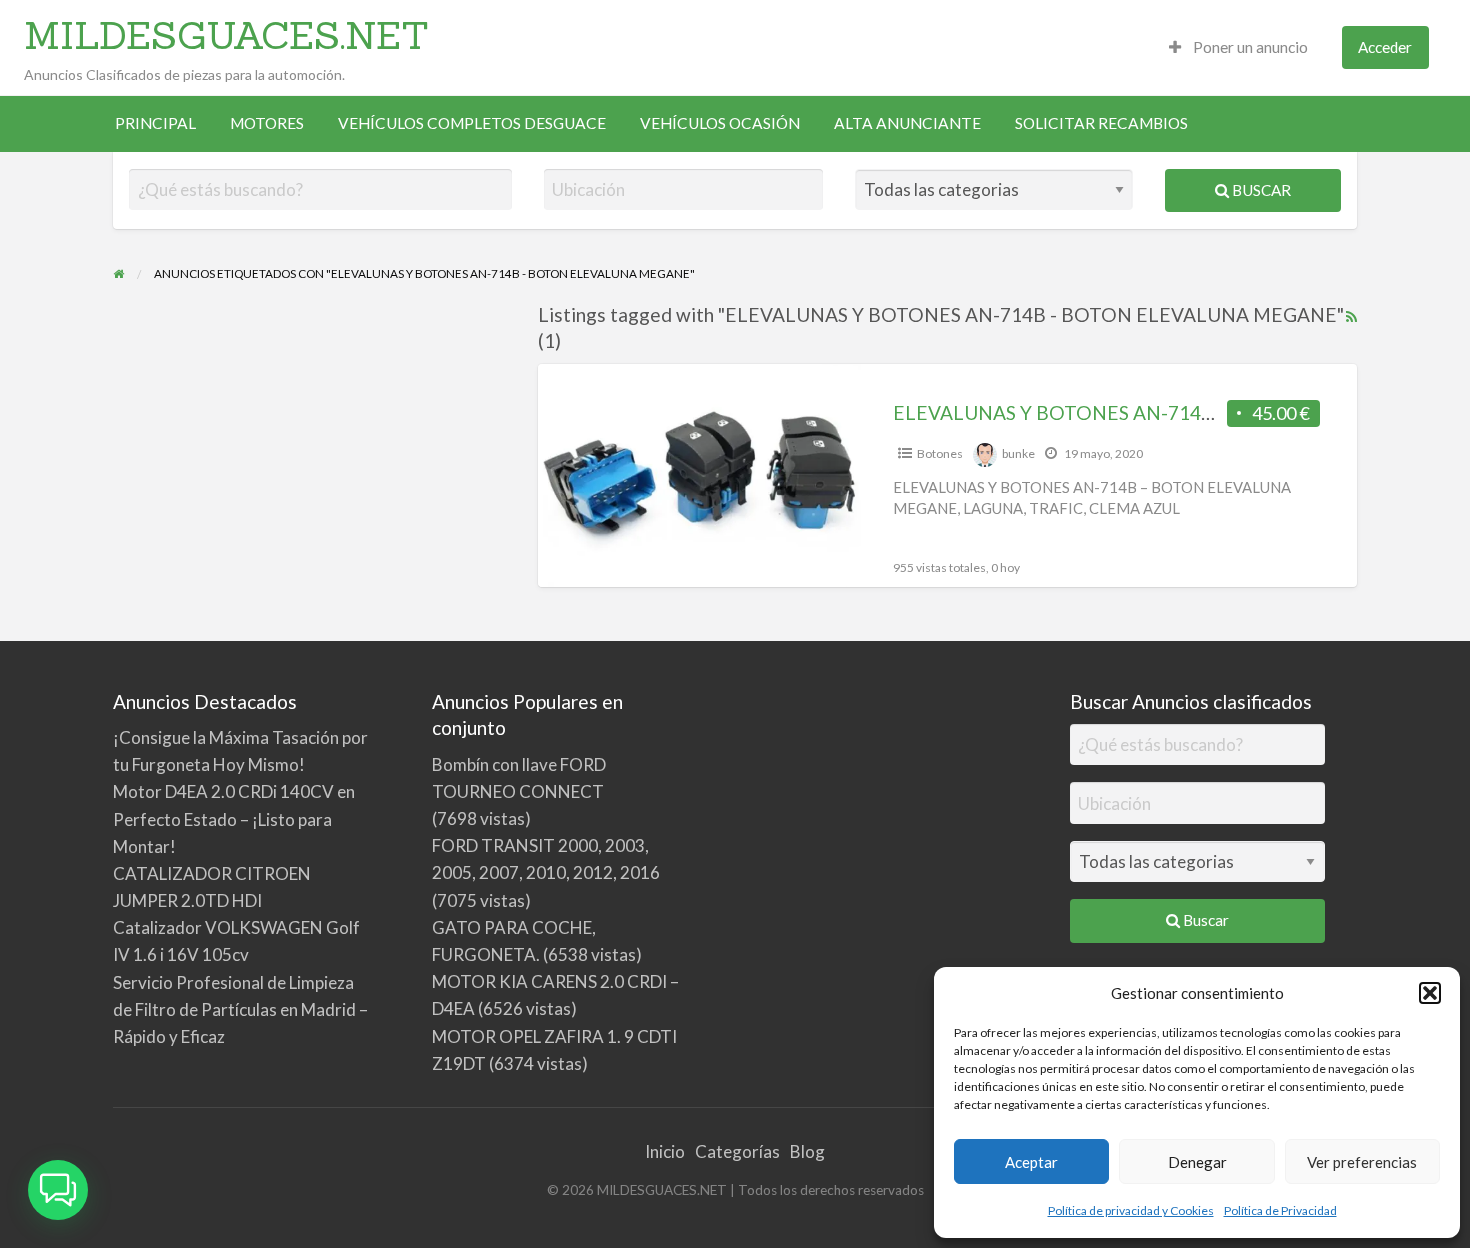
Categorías (737, 1151)
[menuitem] (1238, 47)
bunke (1018, 453)
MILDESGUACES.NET (226, 35)
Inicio (665, 1151)
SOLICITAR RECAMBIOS (1101, 123)
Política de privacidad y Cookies (1131, 1210)
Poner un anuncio (1249, 47)
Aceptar (1031, 1162)
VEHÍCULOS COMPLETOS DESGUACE (472, 123)
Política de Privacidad (1280, 1210)
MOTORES (267, 123)
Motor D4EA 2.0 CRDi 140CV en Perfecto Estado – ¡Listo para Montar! (234, 818)
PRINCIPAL (155, 123)
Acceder (1385, 47)
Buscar (1260, 190)
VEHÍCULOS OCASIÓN (720, 123)
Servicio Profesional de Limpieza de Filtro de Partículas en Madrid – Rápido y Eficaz (240, 1009)
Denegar (1197, 1162)
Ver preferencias (1362, 1162)
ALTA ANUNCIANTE (907, 123)
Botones (940, 453)
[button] (1430, 993)
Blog (807, 1151)
